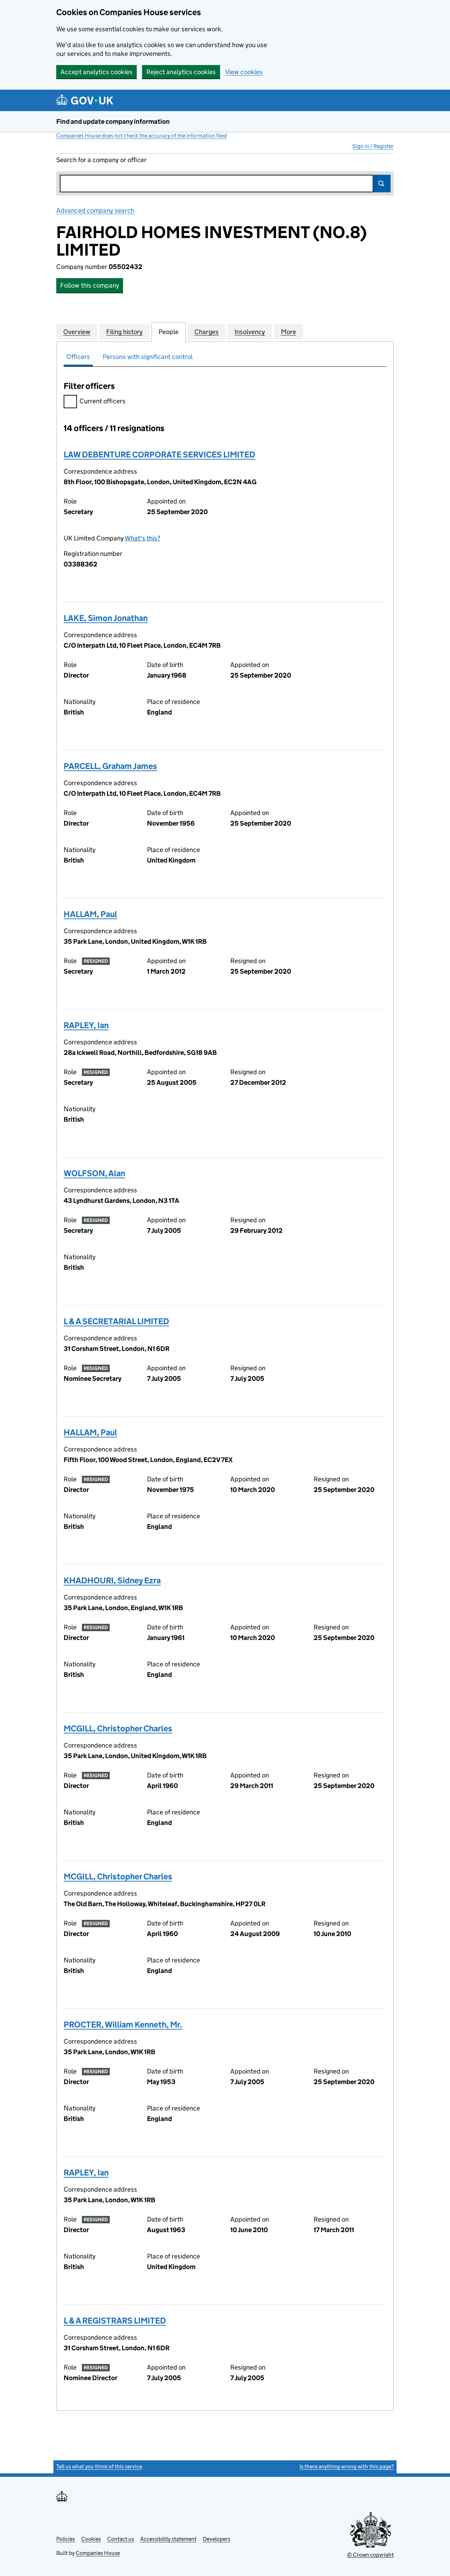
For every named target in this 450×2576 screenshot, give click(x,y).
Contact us (121, 2539)
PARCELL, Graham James (110, 766)
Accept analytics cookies (97, 72)
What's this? (143, 538)
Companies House (98, 2553)
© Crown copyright (370, 2555)
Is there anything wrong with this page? (347, 2466)
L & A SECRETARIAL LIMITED (116, 1321)
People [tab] (169, 332)
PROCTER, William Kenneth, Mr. (123, 2024)
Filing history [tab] (124, 332)
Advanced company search (95, 210)
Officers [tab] (78, 357)
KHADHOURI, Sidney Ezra (112, 1580)
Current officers (102, 401)
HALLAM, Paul (90, 914)
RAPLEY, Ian (86, 1025)
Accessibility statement (168, 2539)
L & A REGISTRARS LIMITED (115, 2321)
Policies (66, 2539)
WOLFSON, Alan (94, 1173)
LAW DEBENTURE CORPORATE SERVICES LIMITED (159, 454)
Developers (217, 2539)
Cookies (91, 2539)
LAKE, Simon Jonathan (106, 618)
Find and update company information (113, 121)
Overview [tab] (77, 332)
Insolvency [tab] (250, 332)
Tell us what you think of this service (99, 2466)
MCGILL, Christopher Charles (118, 1728)
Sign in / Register (373, 146)
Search (382, 184)
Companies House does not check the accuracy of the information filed (142, 136)
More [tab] (288, 332)
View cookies (244, 72)
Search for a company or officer (101, 160)
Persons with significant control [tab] (148, 357)
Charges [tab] (207, 332)
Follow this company (90, 285)
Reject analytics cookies (181, 72)
